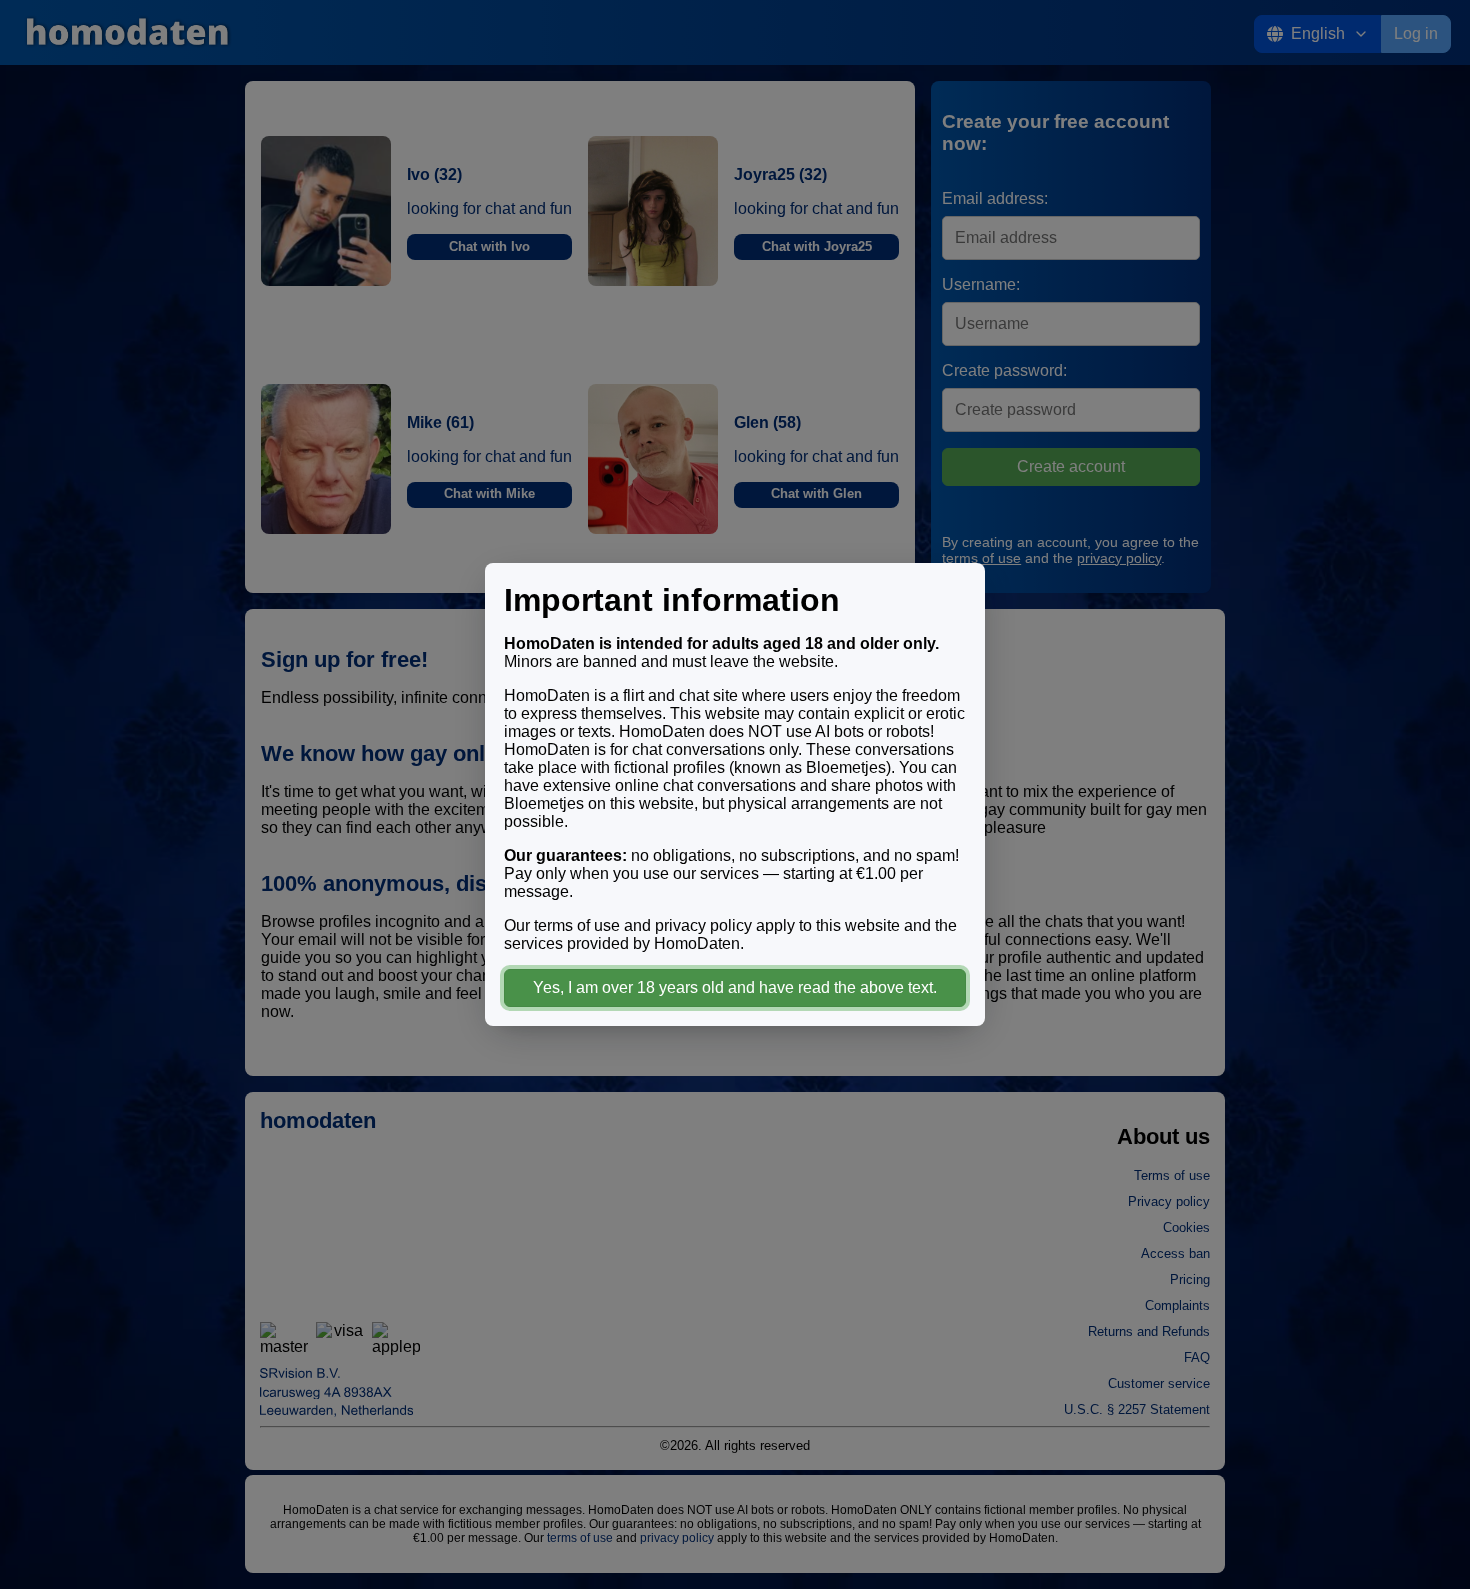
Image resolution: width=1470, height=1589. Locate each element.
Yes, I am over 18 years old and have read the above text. (735, 987)
